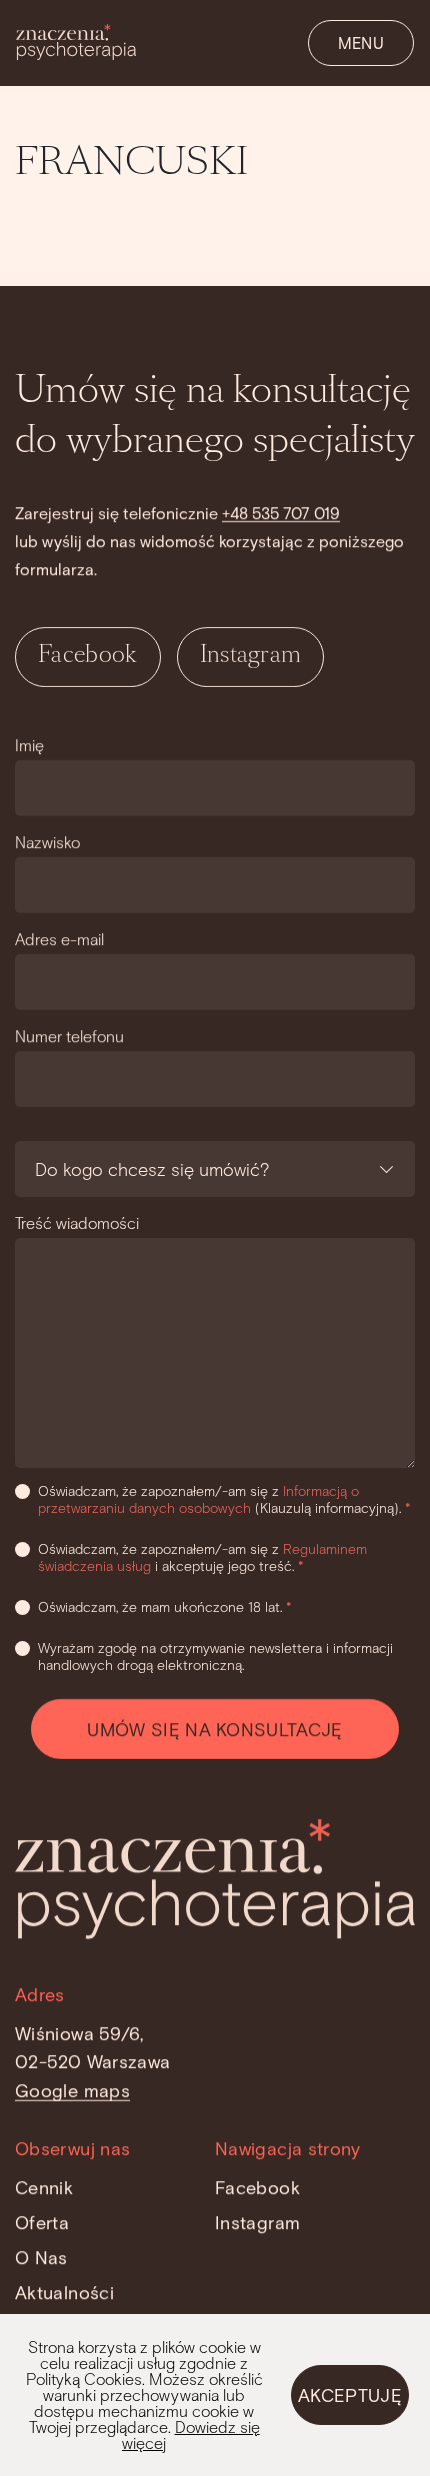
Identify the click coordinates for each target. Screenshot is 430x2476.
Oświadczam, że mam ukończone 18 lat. (165, 1606)
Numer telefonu (69, 1035)
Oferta (42, 2222)
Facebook (88, 656)
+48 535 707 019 (281, 512)
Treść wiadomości (77, 1222)
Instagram (251, 656)
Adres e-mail (59, 938)
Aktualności (64, 2291)
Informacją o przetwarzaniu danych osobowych (198, 1499)
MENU (361, 42)
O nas (41, 2257)
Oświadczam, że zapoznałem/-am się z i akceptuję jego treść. (202, 1557)
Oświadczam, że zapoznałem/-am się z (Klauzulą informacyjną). (224, 1499)
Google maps (72, 2090)
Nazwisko (47, 841)
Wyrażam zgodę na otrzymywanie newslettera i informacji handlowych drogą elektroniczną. (215, 1656)
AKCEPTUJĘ (350, 2395)
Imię (29, 744)
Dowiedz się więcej (191, 2434)
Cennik (44, 2187)
